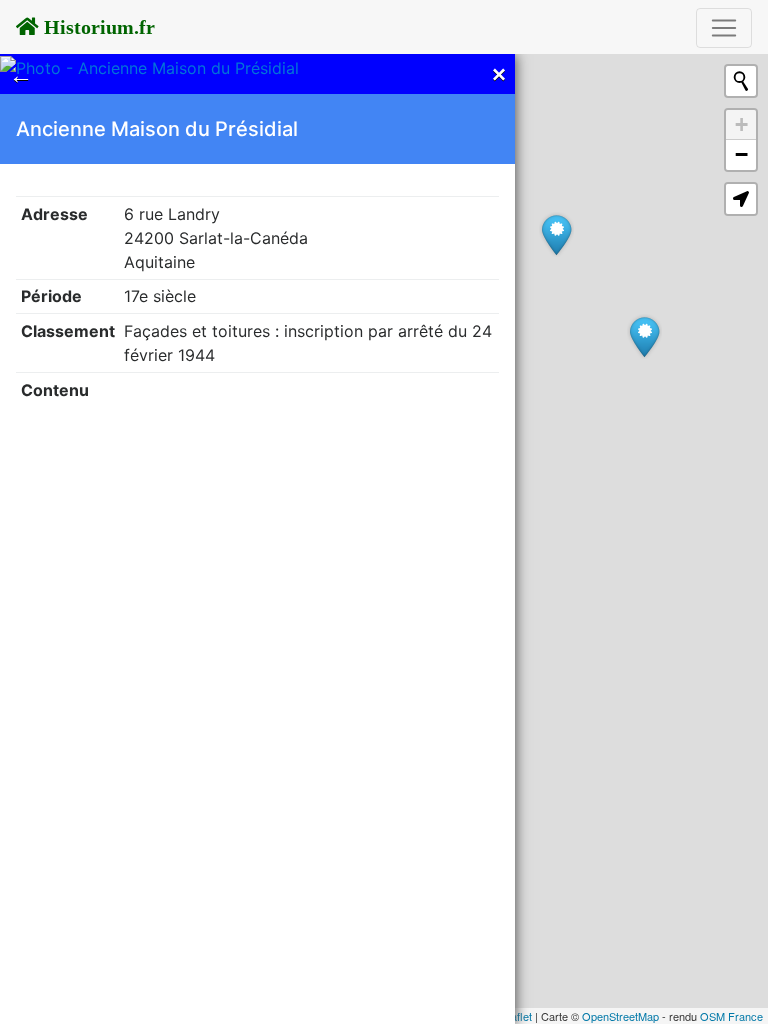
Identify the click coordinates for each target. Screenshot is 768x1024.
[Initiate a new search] (741, 81)
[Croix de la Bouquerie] (556, 234)
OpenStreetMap (620, 1016)
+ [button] (741, 124)
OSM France (731, 1016)
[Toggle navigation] (724, 28)
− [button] (741, 154)
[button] (741, 199)
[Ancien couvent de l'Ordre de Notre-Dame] (644, 336)
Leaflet (515, 1016)
